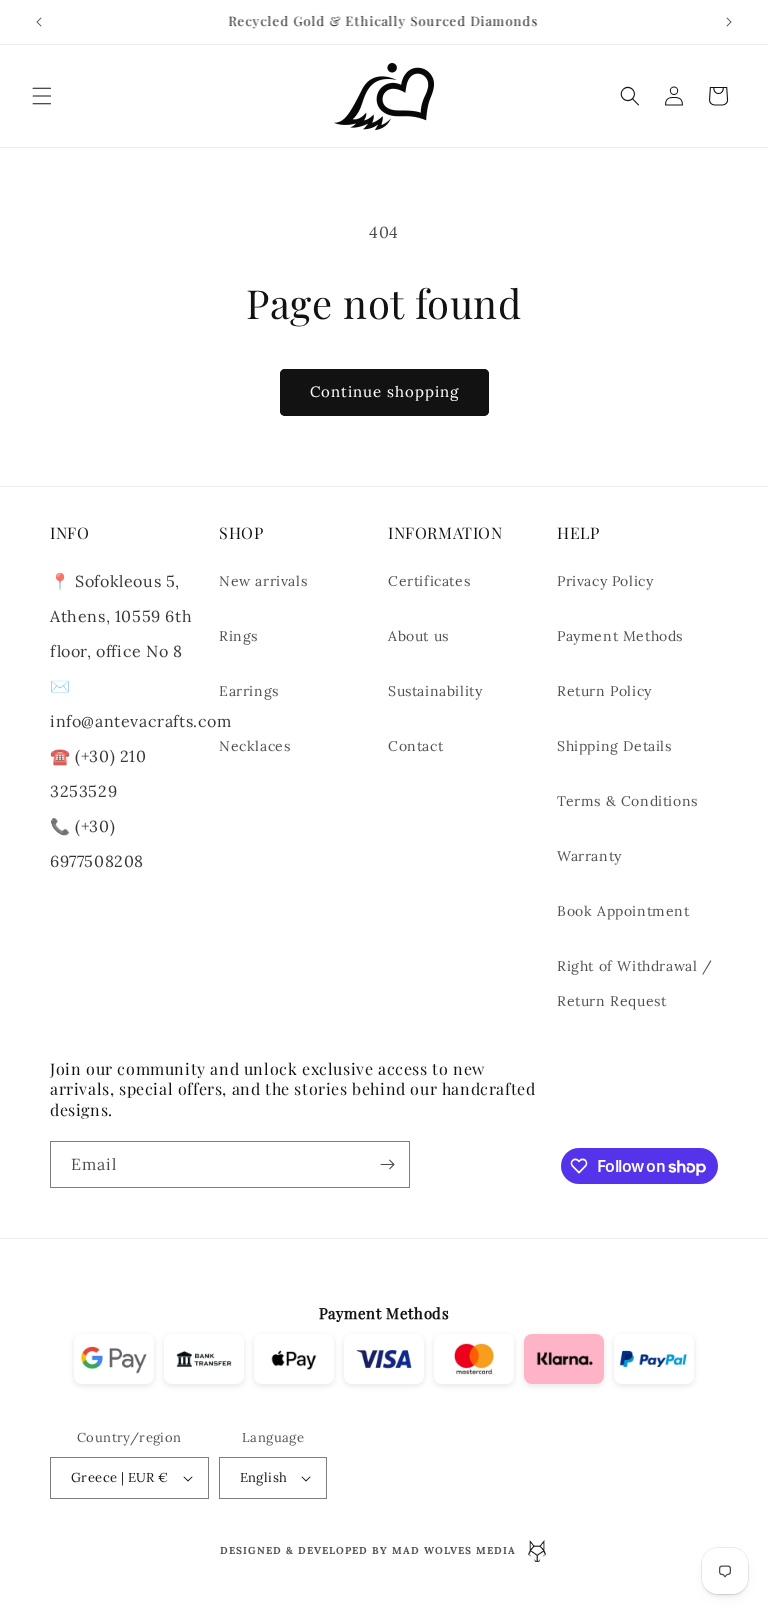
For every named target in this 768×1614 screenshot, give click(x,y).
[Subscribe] (387, 1164)
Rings (238, 636)
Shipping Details (614, 746)
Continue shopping (384, 391)
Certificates (429, 581)
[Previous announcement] (39, 22)
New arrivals (263, 581)
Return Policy (604, 691)
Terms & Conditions (627, 801)
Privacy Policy (605, 581)
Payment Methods (620, 636)
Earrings (249, 691)
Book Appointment (623, 911)
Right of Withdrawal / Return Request (635, 983)
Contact (415, 746)
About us (418, 636)
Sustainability (435, 691)
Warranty (589, 856)
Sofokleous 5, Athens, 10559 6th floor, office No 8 (121, 616)
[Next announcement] (729, 22)
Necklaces (254, 746)
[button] (42, 96)
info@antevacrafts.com (141, 721)
